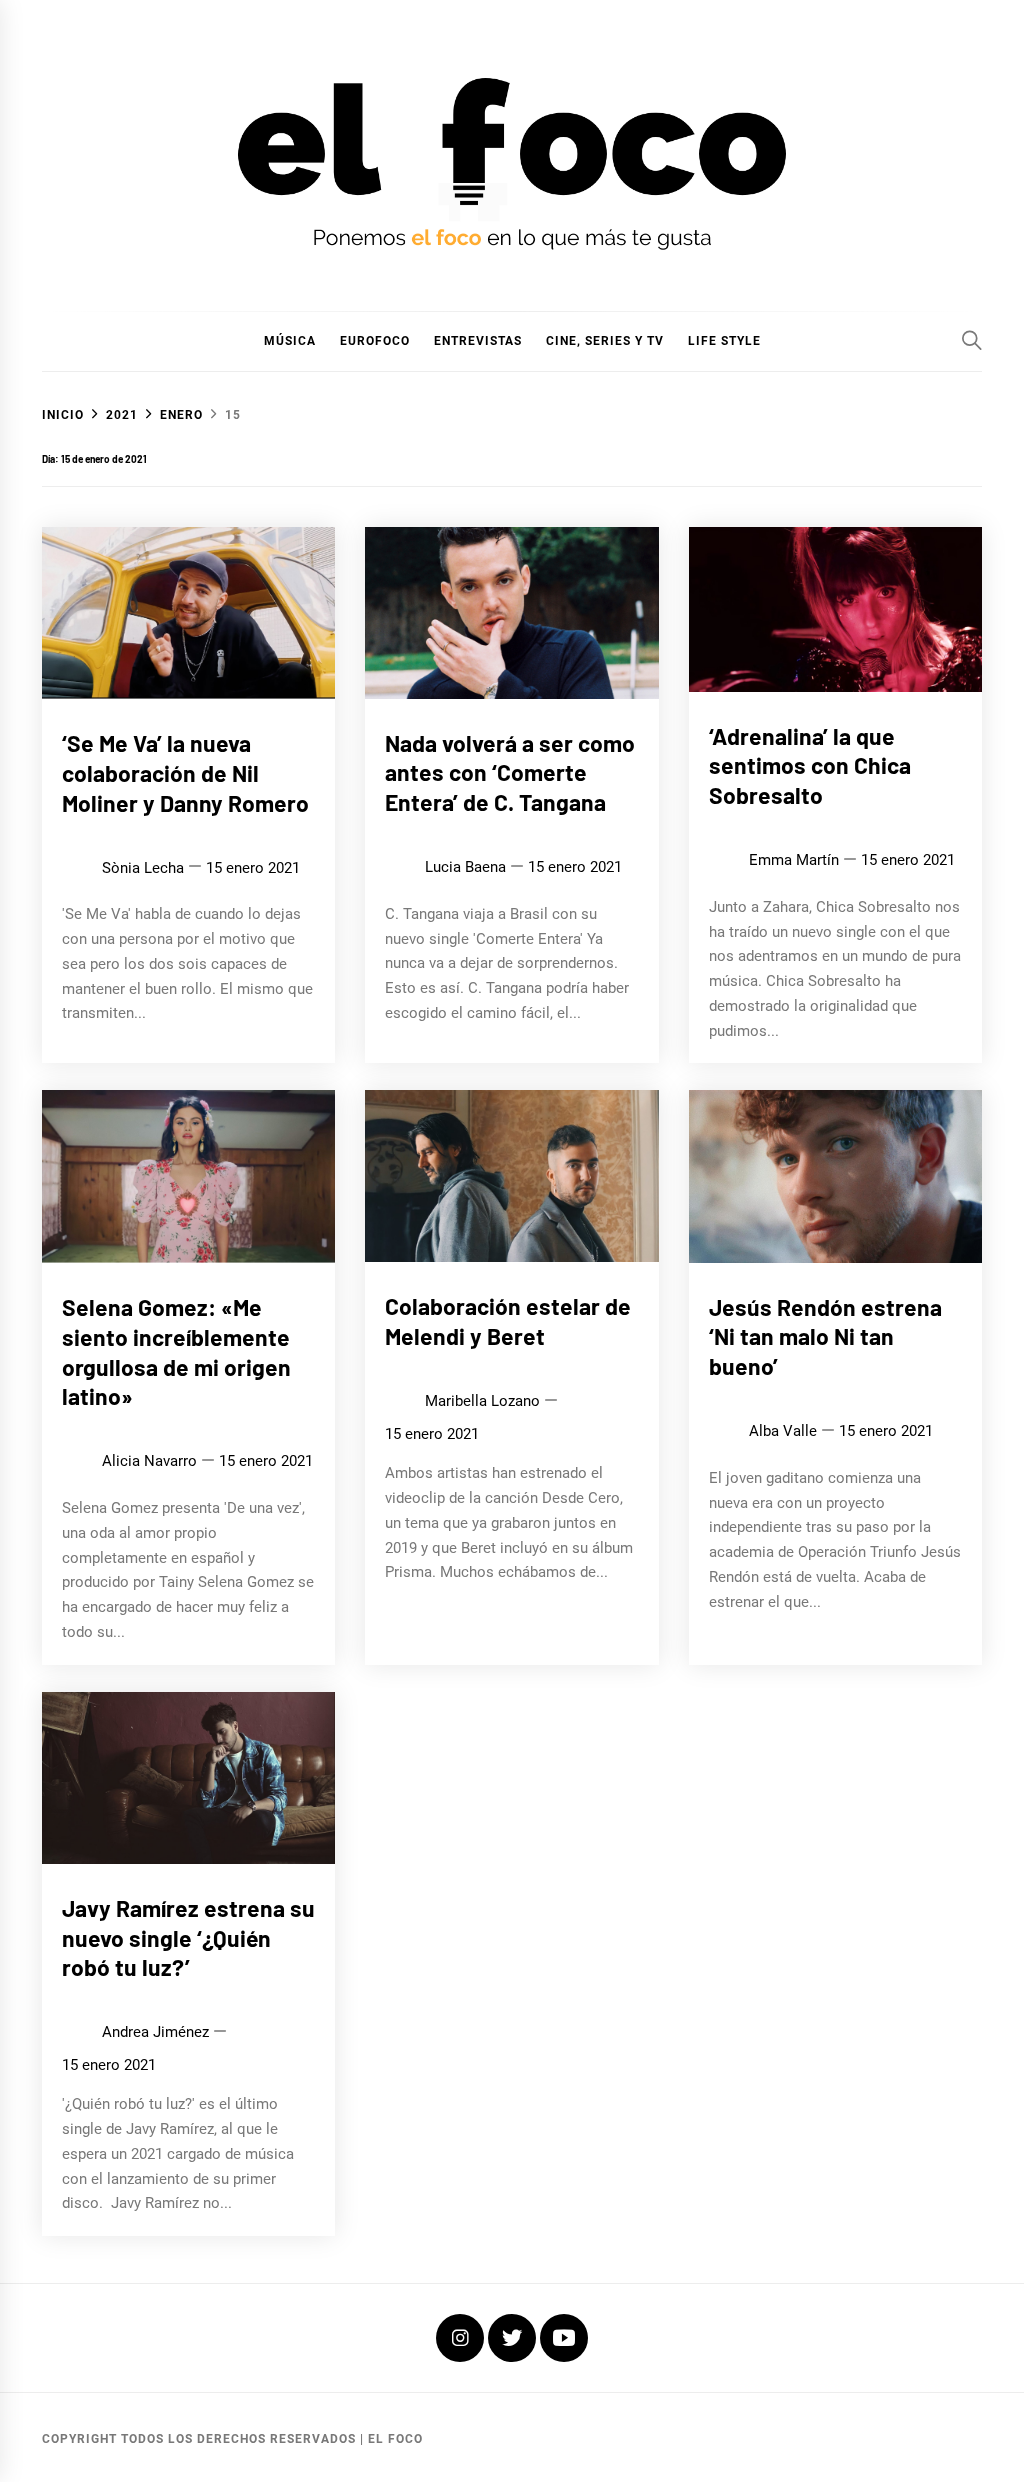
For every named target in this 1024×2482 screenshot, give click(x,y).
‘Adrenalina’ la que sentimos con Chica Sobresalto (810, 766)
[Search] (972, 340)
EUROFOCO (375, 341)
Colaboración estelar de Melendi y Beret (508, 1321)
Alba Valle (783, 1431)
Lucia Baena (465, 867)
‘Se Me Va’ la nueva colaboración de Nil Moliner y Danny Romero (185, 773)
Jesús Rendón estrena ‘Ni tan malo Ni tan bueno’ (825, 1337)
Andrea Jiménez (155, 2032)
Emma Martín (794, 860)
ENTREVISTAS (478, 341)
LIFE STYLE (724, 341)
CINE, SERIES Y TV (605, 341)
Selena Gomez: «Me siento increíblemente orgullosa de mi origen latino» (176, 1351)
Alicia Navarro (149, 1461)
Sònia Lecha (143, 868)
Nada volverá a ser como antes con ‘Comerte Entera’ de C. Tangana (510, 773)
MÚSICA (290, 341)
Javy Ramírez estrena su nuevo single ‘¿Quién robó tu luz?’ (188, 1938)
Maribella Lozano (482, 1401)
